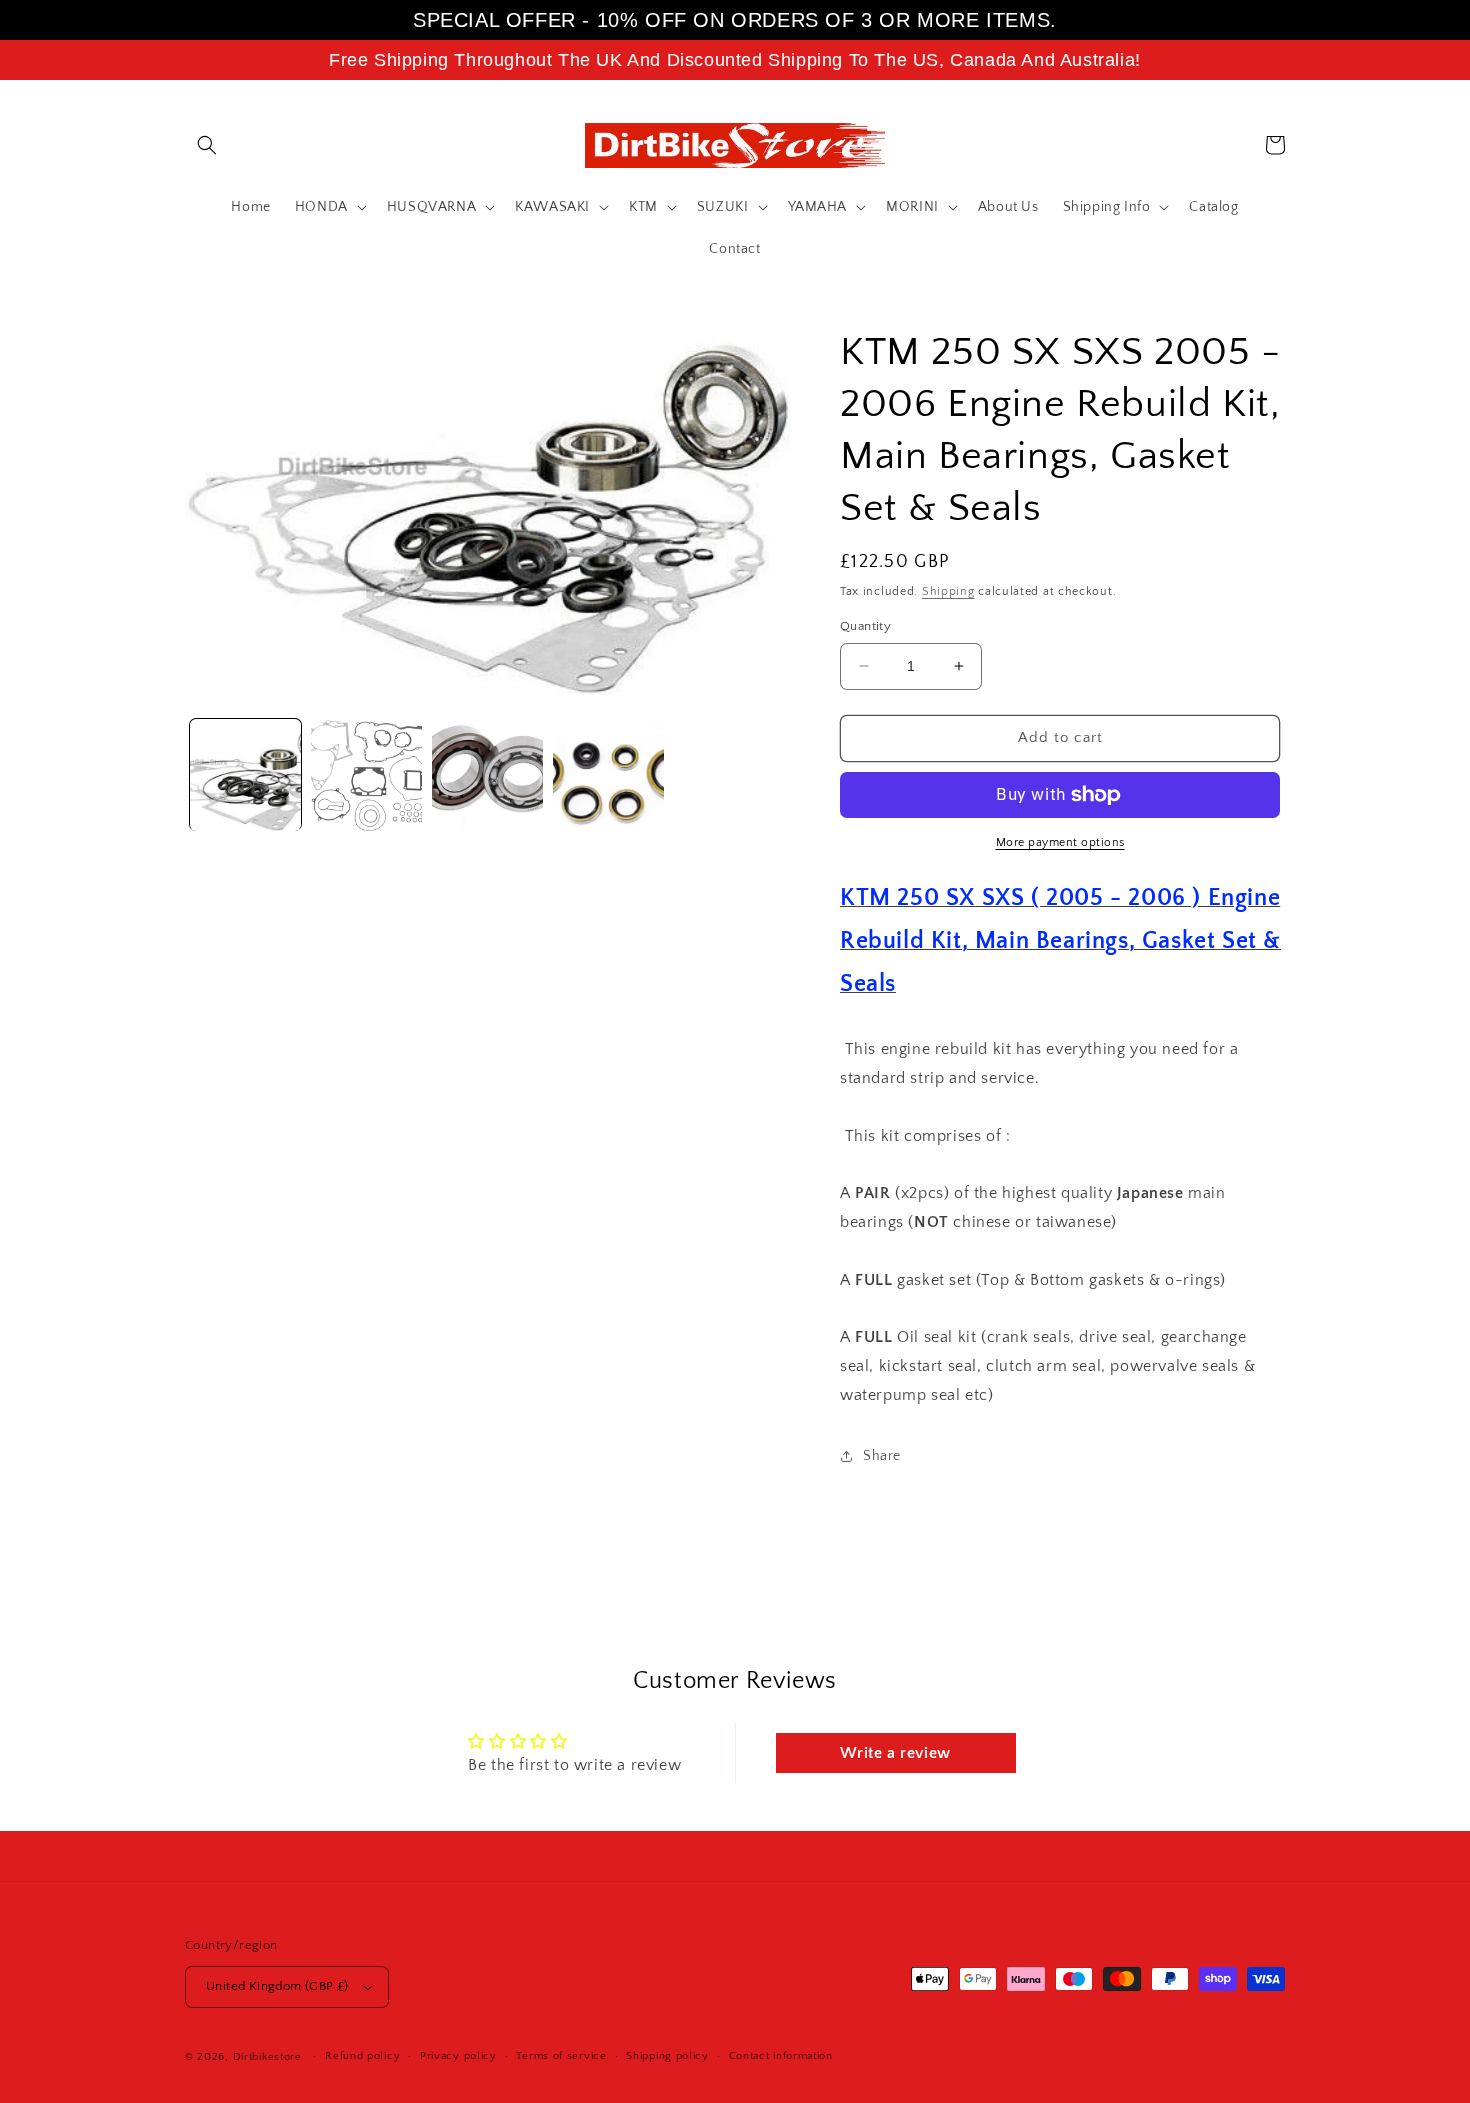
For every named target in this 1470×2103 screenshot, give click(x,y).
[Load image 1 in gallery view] (245, 775)
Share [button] (882, 1456)
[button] (207, 145)
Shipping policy (667, 2056)
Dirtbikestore (267, 2057)
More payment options (1060, 842)
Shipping (948, 591)
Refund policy (362, 2056)
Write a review (895, 1753)
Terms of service (561, 2056)
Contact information (781, 2056)
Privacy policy (458, 2056)
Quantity (865, 626)
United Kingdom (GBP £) (277, 1986)
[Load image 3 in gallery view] (487, 775)
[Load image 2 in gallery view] (366, 775)
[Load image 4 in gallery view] (608, 775)
